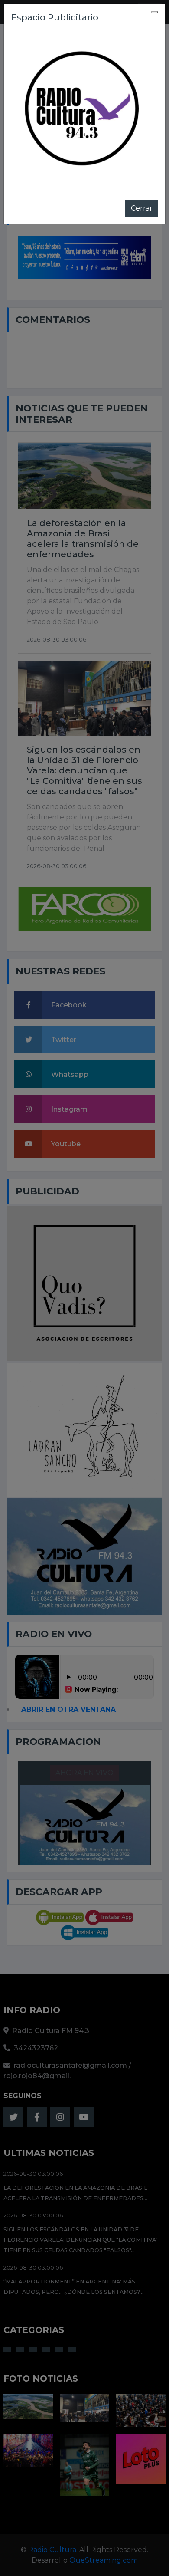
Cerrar (142, 208)
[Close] (155, 12)
